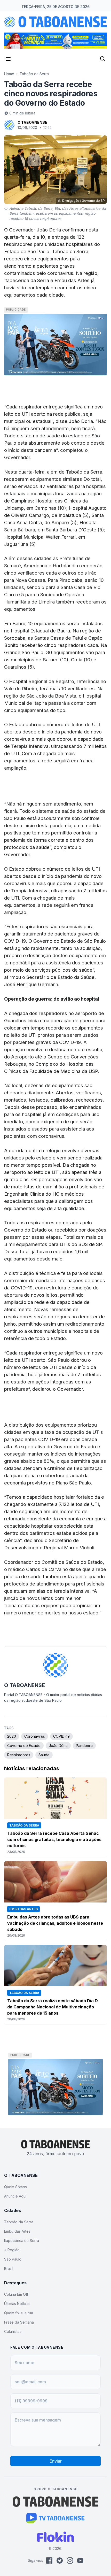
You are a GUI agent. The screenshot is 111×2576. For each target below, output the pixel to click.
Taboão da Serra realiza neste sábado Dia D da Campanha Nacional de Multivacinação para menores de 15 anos (53, 2007)
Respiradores (19, 1755)
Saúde (44, 1755)
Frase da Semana (19, 2322)
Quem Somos (15, 2187)
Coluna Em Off (16, 2294)
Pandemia (84, 1746)
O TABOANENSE (32, 122)
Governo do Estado (24, 1746)
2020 (12, 1736)
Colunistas (13, 2331)
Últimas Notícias (17, 2304)
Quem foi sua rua (19, 2313)
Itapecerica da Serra (22, 2241)
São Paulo (13, 2259)
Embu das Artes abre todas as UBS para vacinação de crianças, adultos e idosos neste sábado (55, 1923)
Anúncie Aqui (15, 2196)
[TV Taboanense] (56, 2518)
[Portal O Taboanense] (55, 2502)
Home (9, 74)
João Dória (58, 1746)
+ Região (12, 2250)
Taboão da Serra (34, 74)
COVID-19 (61, 1736)
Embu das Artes (17, 2231)
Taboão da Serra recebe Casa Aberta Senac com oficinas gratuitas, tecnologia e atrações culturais (54, 1839)
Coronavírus (35, 1736)
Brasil (9, 2268)
